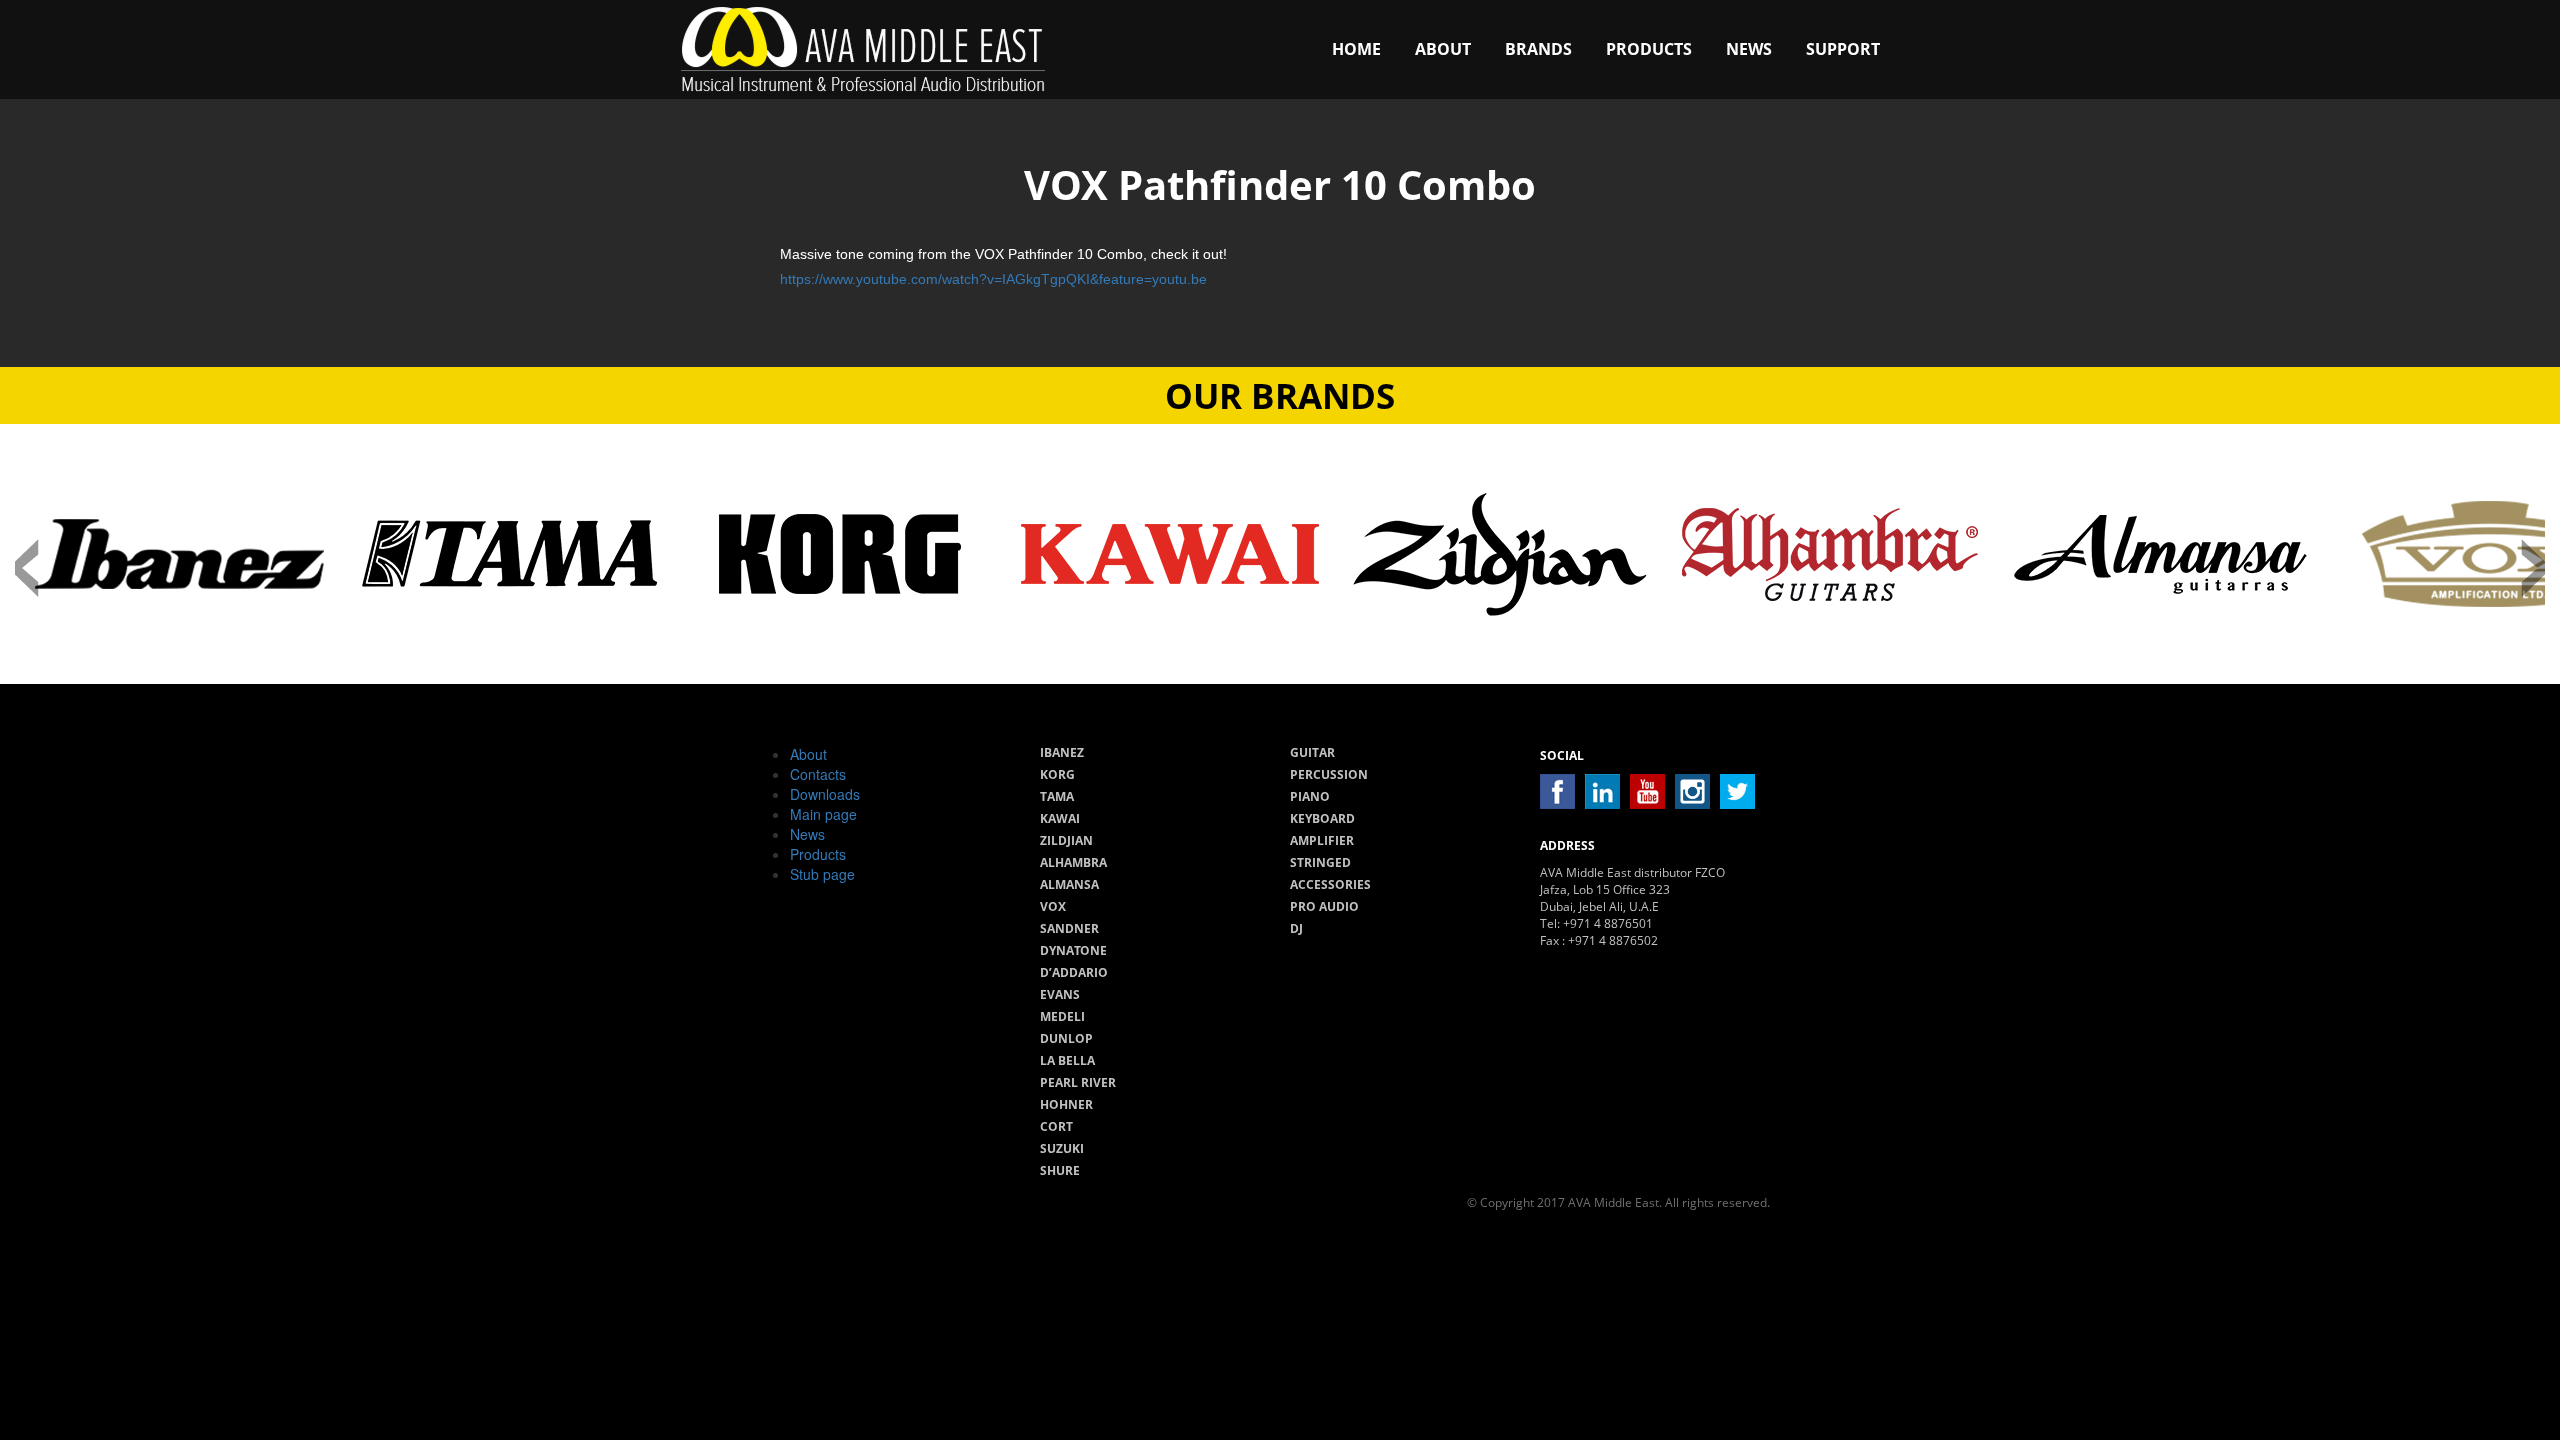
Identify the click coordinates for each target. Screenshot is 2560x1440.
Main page (823, 814)
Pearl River (1078, 1082)
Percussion (1329, 774)
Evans (1060, 994)
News (1749, 49)
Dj (1296, 928)
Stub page (822, 874)
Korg (1057, 774)
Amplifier (1322, 840)
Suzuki (1062, 1148)
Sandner (1069, 928)
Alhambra (1073, 862)
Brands (1538, 49)
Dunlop (1066, 1038)
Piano (1310, 796)
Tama (1057, 796)
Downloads (825, 794)
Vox (1053, 906)
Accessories (1330, 884)
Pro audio (1324, 906)
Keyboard (1322, 818)
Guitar (1312, 752)
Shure (1060, 1170)
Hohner (1066, 1104)
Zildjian (1066, 840)
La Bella (1067, 1060)
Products (1649, 49)
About (1443, 49)
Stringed (1320, 862)
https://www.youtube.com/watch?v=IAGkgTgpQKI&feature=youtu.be (993, 279)
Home (1356, 49)
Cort (1056, 1126)
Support (1843, 49)
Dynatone (1073, 950)
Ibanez (1062, 752)
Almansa (1069, 884)
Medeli (1062, 1016)
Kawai (1060, 818)
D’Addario (1074, 972)
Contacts (818, 774)
